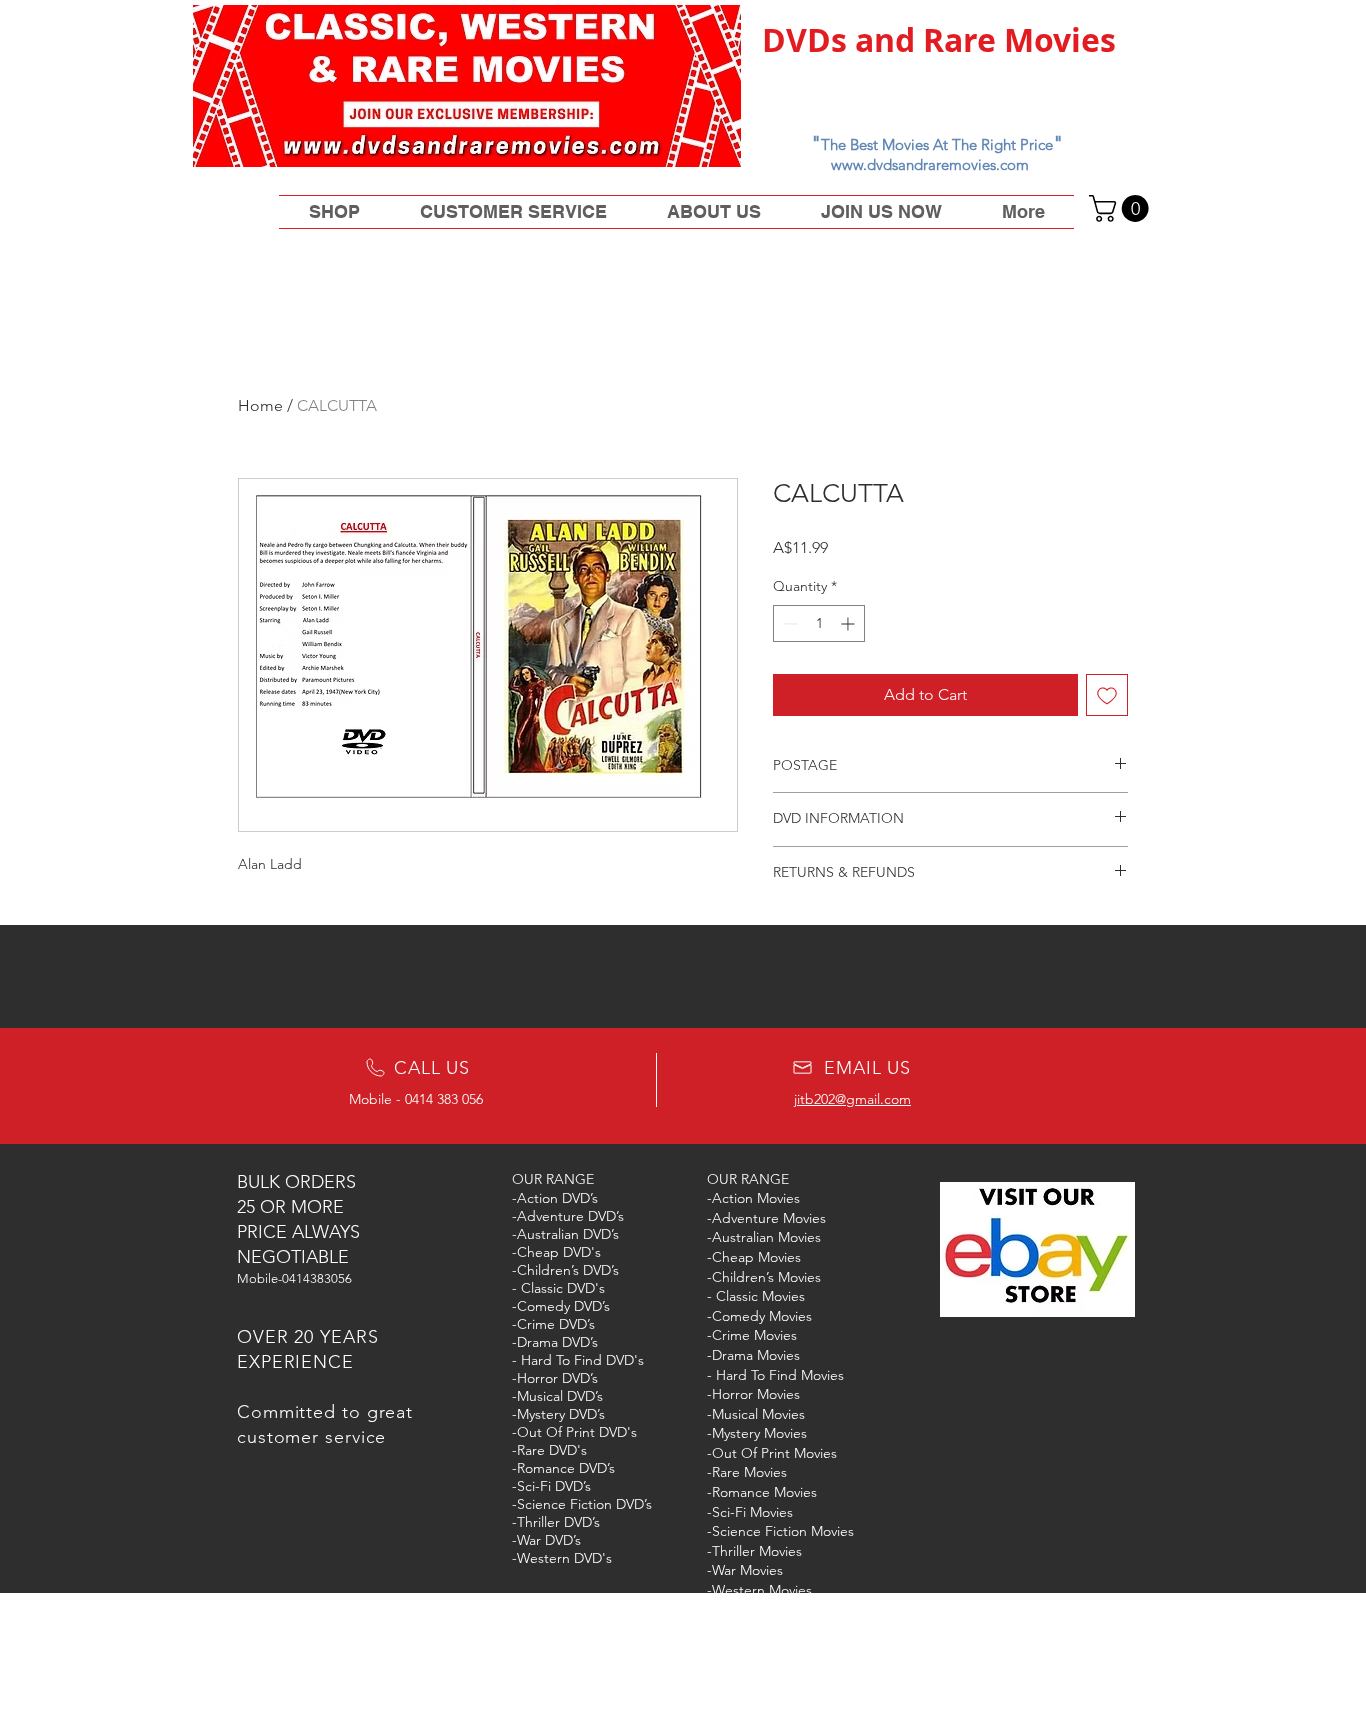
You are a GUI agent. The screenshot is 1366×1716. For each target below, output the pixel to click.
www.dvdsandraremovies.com (930, 164)
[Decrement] (788, 623)
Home (260, 405)
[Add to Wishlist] (1107, 695)
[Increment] (849, 623)
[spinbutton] (819, 623)
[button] (1122, 208)
